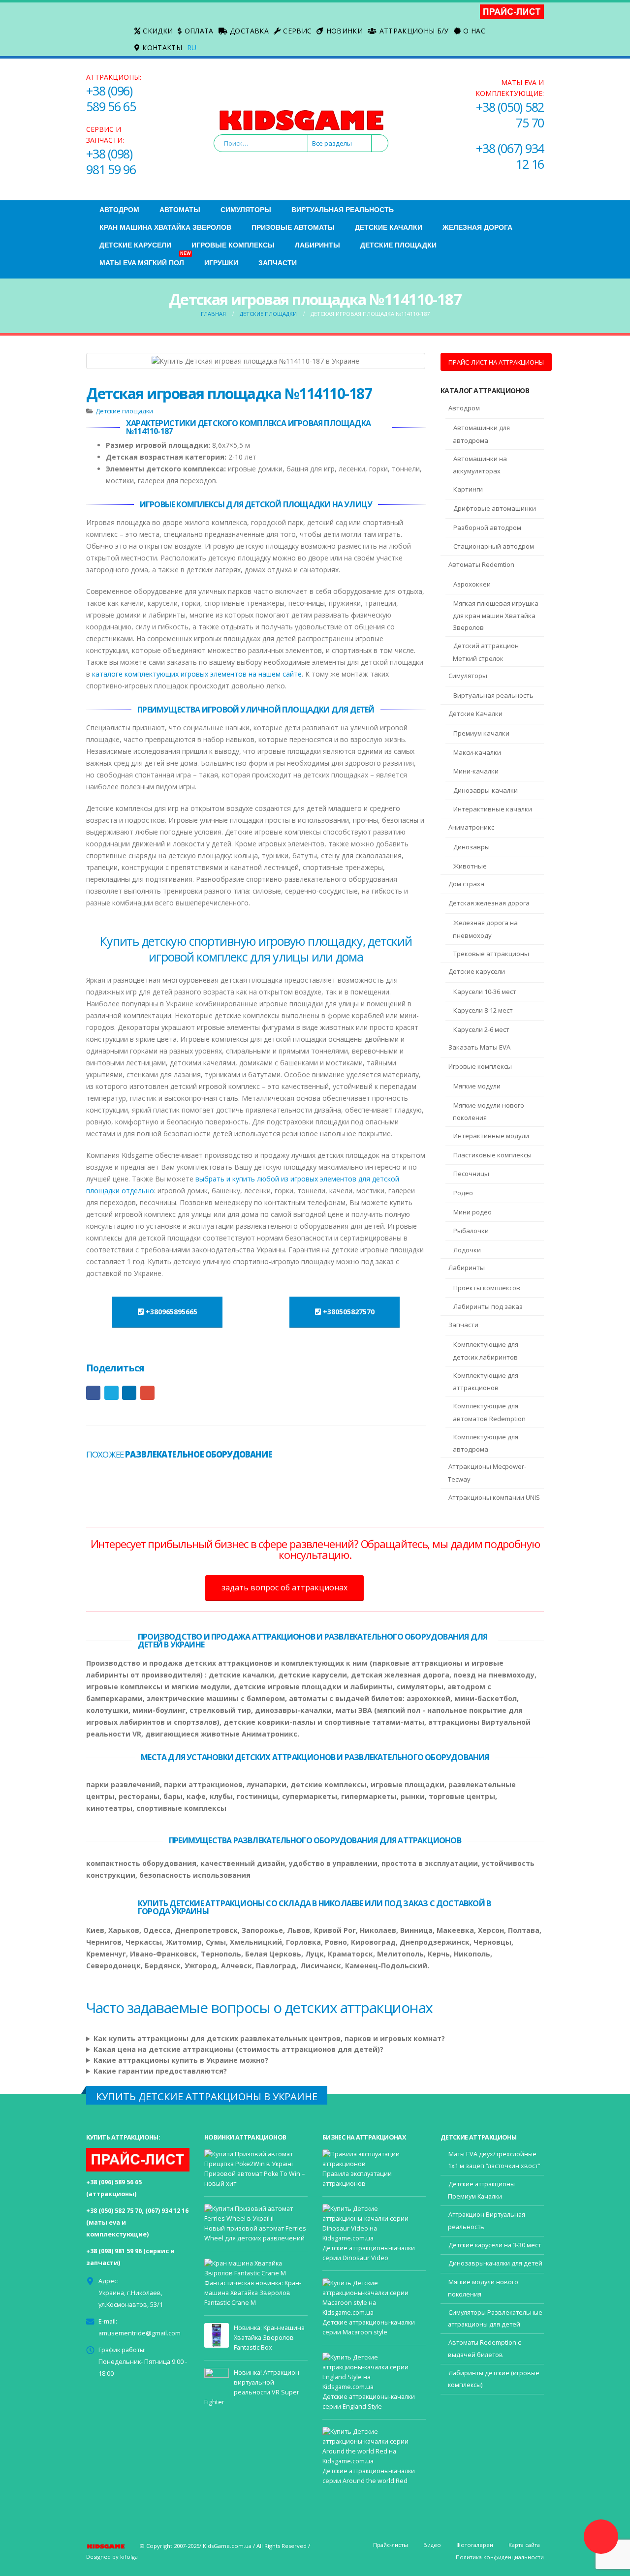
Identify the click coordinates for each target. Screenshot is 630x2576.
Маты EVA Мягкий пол (145, 260)
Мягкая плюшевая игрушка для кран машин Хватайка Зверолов (496, 616)
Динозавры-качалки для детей (495, 2263)
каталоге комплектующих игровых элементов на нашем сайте (197, 674)
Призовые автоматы (293, 227)
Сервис (297, 31)
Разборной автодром (487, 528)
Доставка (249, 31)
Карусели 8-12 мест (483, 1010)
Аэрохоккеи (472, 584)
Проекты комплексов (487, 1288)
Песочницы (471, 1174)
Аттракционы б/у (414, 31)
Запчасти (278, 263)
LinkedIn (129, 1393)
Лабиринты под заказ (488, 1306)
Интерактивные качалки (493, 809)
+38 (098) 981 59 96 (111, 161)
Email (147, 1393)
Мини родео (472, 1212)
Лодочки (467, 1250)
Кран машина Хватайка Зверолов (165, 227)
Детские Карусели (135, 245)
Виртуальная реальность (343, 210)
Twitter (111, 1393)
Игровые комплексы (480, 1066)
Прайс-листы (391, 2545)
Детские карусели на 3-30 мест (495, 2245)
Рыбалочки (471, 1231)
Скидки (158, 31)
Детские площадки (398, 245)
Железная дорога (477, 227)
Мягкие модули (477, 1086)
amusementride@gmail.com (140, 2333)
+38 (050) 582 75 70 (510, 115)
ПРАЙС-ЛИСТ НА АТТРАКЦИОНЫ (496, 362)
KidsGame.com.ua (227, 2546)
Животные (470, 866)
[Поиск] (379, 143)
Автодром (119, 210)
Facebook (93, 1393)
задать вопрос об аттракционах (284, 1587)
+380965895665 (171, 1312)
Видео (432, 2545)
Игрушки (221, 263)
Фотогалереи (475, 2545)
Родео (463, 1193)
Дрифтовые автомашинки (495, 508)
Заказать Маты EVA (479, 1047)
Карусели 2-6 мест (481, 1029)
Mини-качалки (476, 771)
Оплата (199, 31)
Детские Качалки (389, 227)
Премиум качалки (481, 733)
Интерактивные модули (491, 1136)
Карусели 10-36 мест (485, 992)
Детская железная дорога (489, 903)
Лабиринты (317, 245)
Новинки (345, 31)
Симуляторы (246, 210)
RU (192, 47)
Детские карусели (477, 971)
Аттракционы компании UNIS (494, 1497)
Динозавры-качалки (486, 790)
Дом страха (466, 884)
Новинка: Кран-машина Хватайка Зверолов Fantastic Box (269, 2338)
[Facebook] (94, 22)
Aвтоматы (180, 210)
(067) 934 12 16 (167, 2211)
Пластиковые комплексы (492, 1155)
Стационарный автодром (494, 546)
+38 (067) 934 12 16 (510, 156)
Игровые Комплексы (233, 245)
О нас (474, 31)
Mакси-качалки (477, 752)
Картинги (468, 489)
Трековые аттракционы (491, 954)
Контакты (162, 47)
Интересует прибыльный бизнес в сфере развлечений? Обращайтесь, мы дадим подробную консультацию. (315, 1549)
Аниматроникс (471, 827)
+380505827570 (348, 1312)
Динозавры (472, 847)
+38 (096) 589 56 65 (111, 98)
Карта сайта (524, 2545)
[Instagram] (94, 37)
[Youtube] (110, 22)
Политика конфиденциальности (500, 2557)
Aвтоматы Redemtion (481, 564)
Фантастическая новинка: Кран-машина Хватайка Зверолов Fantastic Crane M (253, 2293)
